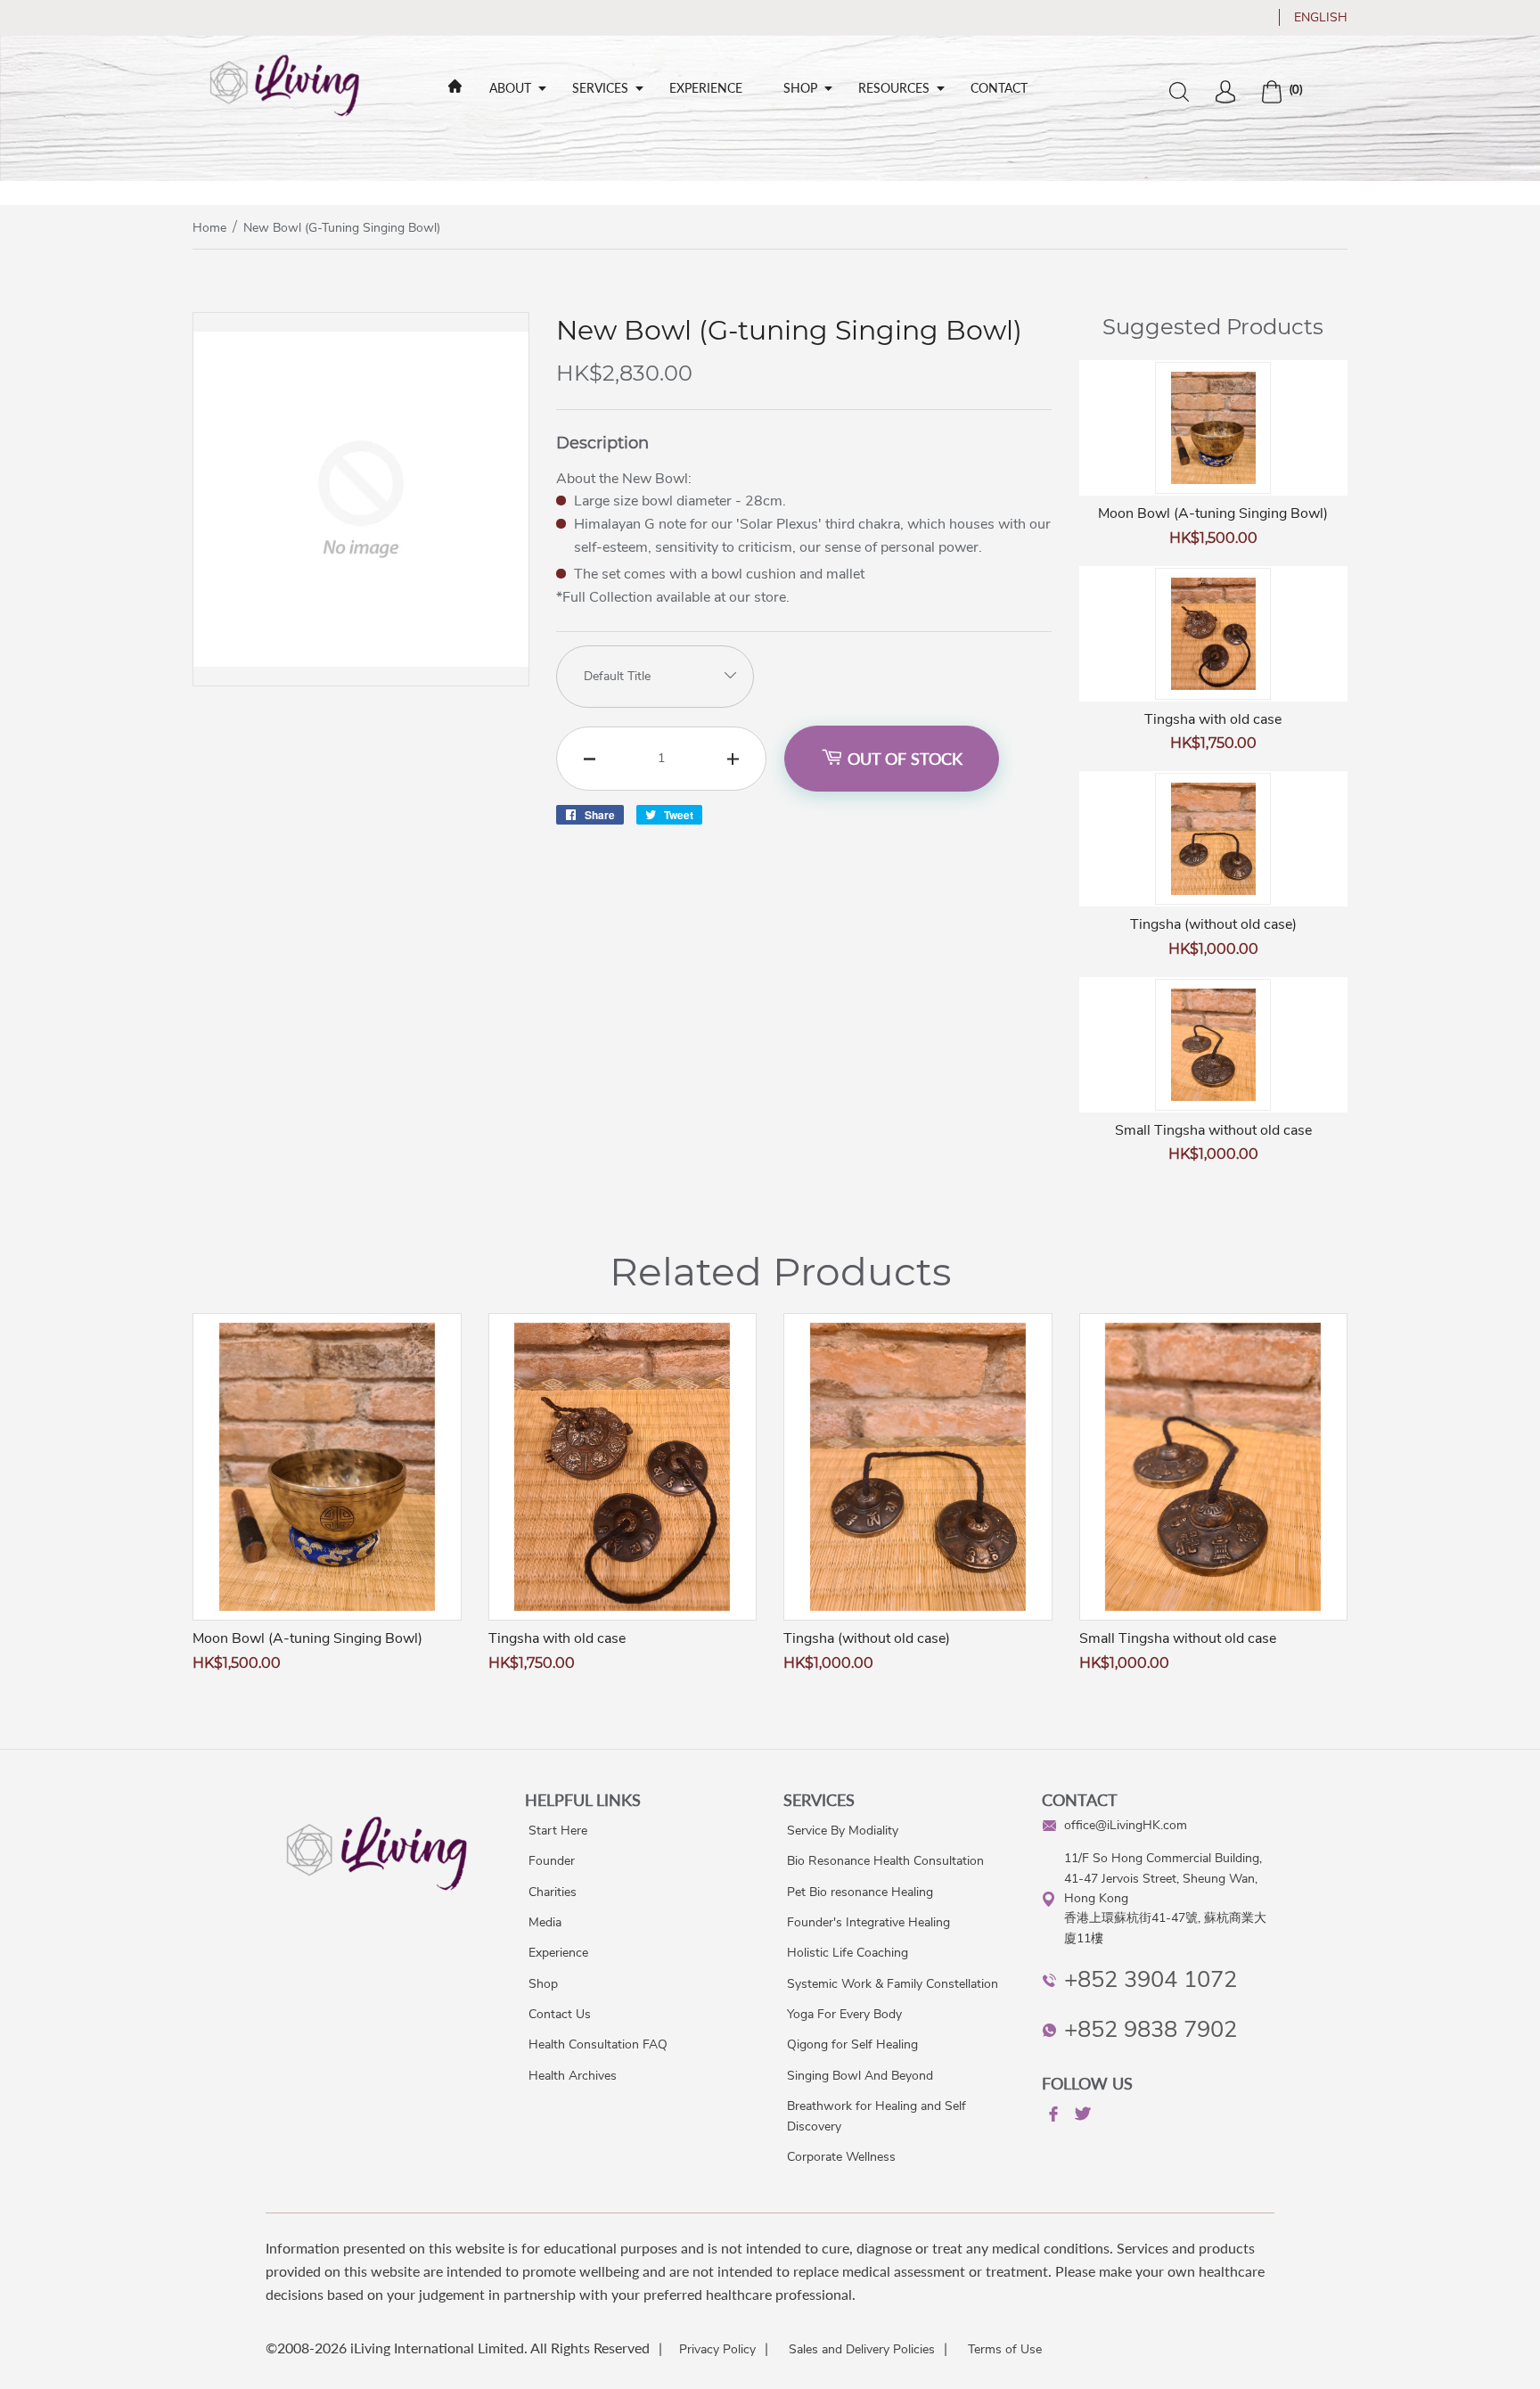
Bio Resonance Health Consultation (885, 1861)
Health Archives (573, 2076)
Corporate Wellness (841, 2157)
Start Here (558, 1831)
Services (600, 88)
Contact (999, 88)
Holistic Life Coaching (848, 1953)
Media (545, 1922)
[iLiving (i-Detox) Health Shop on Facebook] (1052, 2117)
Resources (894, 88)
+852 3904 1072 (1151, 1979)
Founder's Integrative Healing (868, 1922)
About (510, 88)
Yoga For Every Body (844, 2014)
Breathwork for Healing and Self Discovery (876, 2116)
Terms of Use (1005, 2349)
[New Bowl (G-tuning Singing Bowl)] (361, 681)
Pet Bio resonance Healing (860, 1892)
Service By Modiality (843, 1831)
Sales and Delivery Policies (862, 2349)
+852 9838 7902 (1151, 2029)
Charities (553, 1892)
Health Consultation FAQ (598, 2044)
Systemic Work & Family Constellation (893, 1984)
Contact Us (560, 2014)
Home (209, 228)
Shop (800, 88)
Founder (552, 1861)
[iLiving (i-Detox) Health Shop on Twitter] (1081, 2117)
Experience (706, 88)
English (1321, 17)
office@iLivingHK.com (1126, 1825)
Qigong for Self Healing (852, 2044)
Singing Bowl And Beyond (860, 2076)
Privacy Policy (717, 2349)
